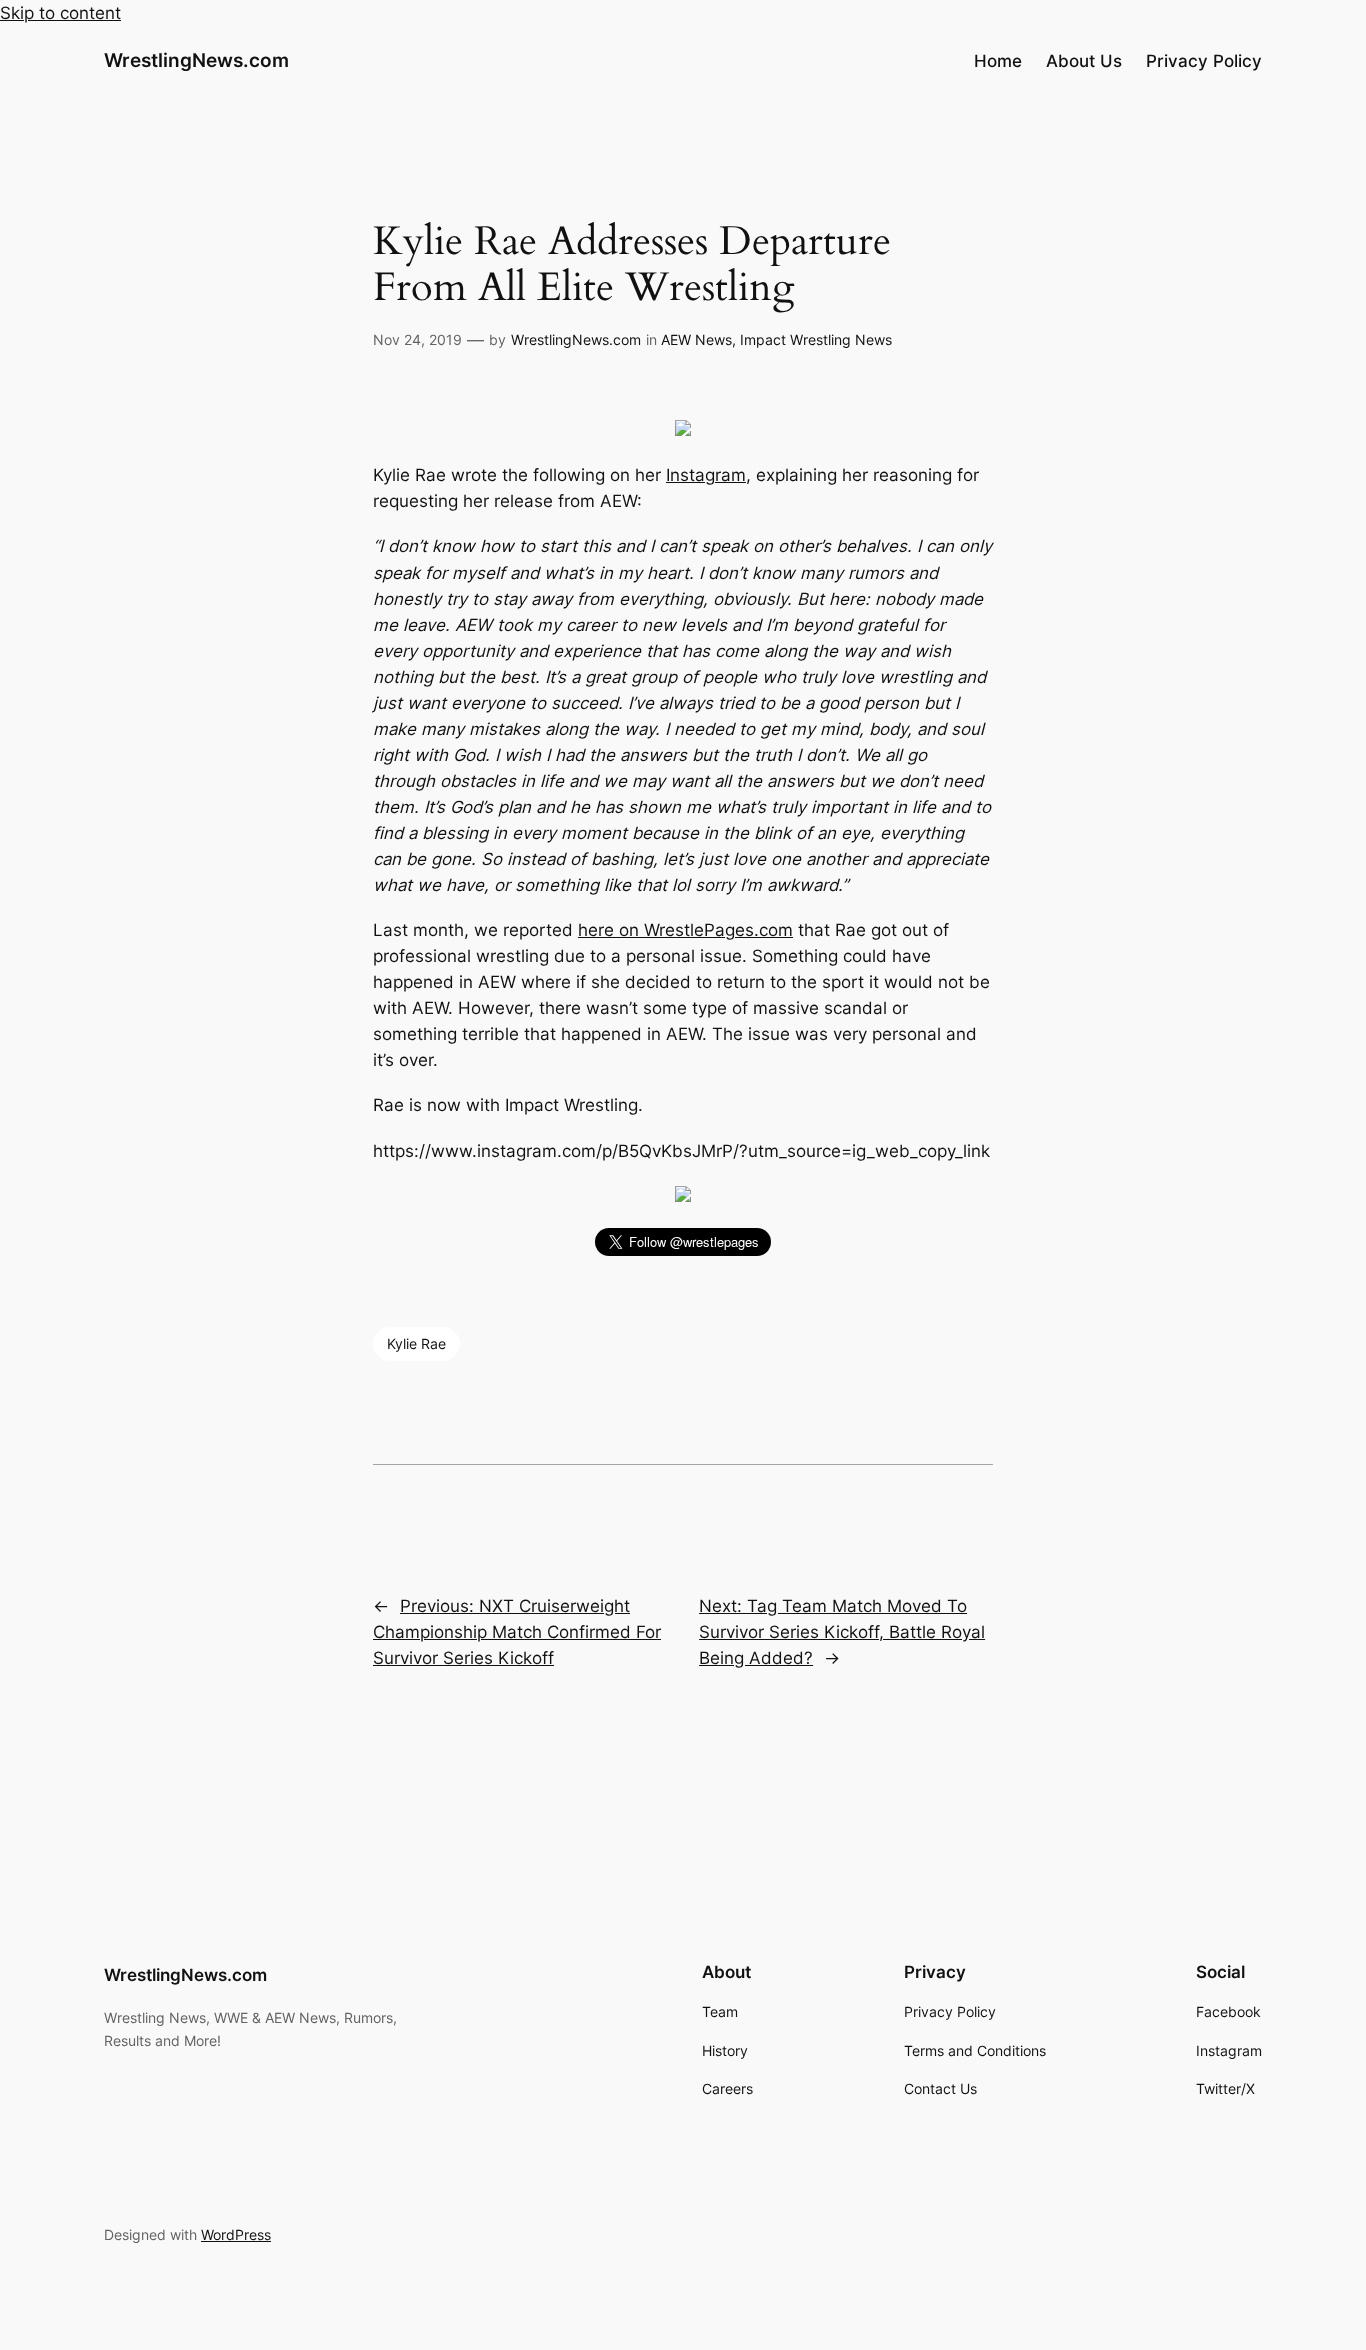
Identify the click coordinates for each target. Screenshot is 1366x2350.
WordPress (236, 2234)
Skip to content (60, 13)
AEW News (696, 339)
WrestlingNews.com (196, 60)
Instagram (706, 475)
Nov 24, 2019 (417, 339)
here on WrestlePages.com (685, 930)
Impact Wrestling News (816, 339)
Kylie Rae (416, 1343)
